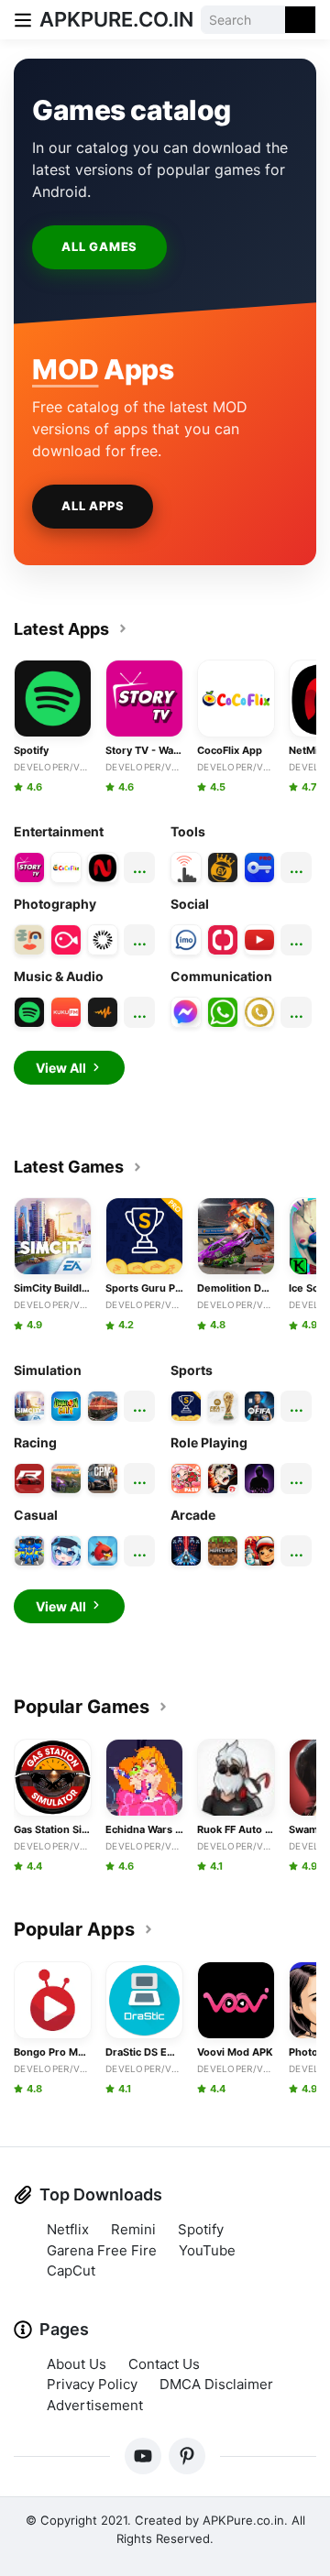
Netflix (68, 2229)
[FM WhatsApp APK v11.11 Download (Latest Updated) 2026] (223, 1012)
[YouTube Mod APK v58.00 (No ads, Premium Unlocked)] (259, 940)
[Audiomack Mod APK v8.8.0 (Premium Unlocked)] (103, 1012)
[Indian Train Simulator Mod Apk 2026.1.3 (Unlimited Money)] (103, 1406)
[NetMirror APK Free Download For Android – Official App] (103, 868)
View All (61, 1068)
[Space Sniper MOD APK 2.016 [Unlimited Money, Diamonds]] (186, 1551)
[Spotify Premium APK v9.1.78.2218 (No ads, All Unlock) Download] (29, 1012)
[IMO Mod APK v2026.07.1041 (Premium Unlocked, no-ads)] (186, 940)
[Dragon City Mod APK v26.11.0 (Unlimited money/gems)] (66, 1406)
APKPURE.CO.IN (116, 19)
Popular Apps (74, 1929)
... (140, 868)
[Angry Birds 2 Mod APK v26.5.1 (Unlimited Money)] (103, 1551)
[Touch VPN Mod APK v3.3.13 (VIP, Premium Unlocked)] (186, 868)
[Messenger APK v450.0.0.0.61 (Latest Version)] (186, 1012)
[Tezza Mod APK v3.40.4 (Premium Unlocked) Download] (29, 940)
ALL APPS (93, 506)
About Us (77, 2364)
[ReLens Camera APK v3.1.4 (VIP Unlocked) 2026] (103, 940)
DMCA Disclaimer (216, 2384)
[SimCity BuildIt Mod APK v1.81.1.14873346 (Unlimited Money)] (29, 1406)
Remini (133, 2229)
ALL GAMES (99, 246)
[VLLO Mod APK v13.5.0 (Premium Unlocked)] (66, 940)
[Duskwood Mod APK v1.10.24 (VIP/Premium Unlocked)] (259, 1479)
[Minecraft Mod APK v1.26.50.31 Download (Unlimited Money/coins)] (223, 1551)
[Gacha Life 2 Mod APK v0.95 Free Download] (66, 1551)
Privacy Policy (92, 2384)
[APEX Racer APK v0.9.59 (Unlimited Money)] (29, 1479)
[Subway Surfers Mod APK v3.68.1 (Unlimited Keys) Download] (259, 1551)
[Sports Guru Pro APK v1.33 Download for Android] (186, 1406)
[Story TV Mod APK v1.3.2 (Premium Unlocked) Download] (29, 868)
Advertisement (95, 2405)
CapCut (71, 2270)
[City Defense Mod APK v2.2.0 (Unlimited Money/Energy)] (29, 1551)
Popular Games (82, 1707)
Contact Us (164, 2364)
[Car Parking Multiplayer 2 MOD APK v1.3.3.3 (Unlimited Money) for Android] (103, 1479)
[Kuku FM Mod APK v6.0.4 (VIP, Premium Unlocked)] (66, 1012)
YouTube (207, 2250)
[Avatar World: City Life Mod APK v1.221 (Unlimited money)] (186, 1479)
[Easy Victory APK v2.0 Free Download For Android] (223, 868)
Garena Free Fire (102, 2250)
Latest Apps (61, 629)
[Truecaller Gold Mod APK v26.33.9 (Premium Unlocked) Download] (259, 1012)
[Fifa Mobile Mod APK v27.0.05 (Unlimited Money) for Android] (259, 1406)
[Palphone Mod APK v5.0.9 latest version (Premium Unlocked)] (223, 940)
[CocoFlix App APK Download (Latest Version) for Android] (66, 868)
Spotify (201, 2229)
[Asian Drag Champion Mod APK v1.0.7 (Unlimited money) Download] (66, 1479)
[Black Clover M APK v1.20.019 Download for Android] (223, 1479)
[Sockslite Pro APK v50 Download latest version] (259, 868)
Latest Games (69, 1167)
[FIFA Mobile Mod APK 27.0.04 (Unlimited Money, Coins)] (223, 1406)
